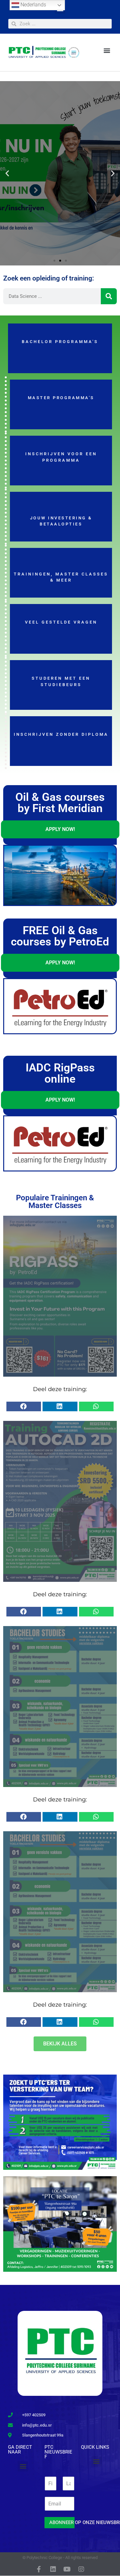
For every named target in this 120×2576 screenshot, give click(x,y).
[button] (107, 50)
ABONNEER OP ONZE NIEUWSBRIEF (62, 2522)
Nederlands (33, 5)
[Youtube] (67, 2569)
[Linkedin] (53, 2569)
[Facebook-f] (39, 2569)
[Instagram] (81, 2569)
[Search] (109, 296)
